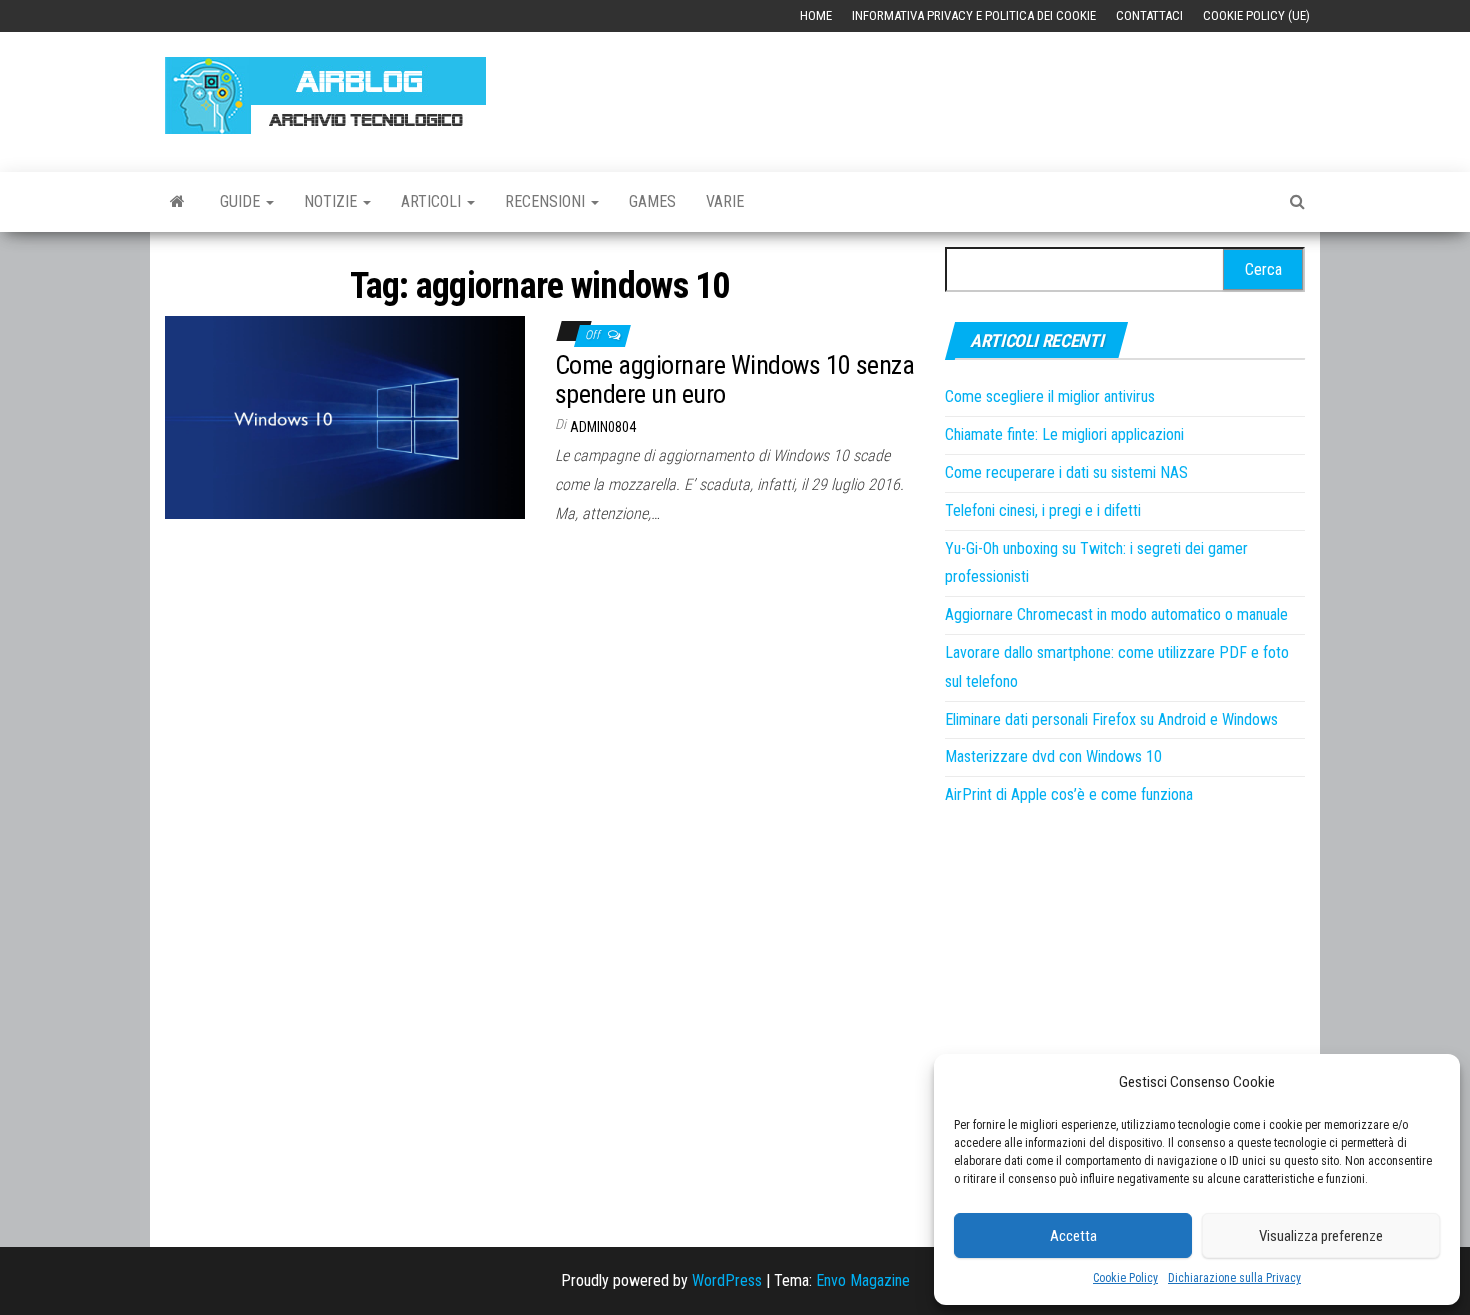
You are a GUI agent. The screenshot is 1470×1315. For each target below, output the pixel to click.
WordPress (727, 1280)
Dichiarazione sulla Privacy (1234, 1278)
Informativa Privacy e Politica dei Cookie (974, 15)
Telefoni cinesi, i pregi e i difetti (1043, 510)
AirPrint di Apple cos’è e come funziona (1069, 794)
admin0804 (603, 427)
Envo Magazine (863, 1280)
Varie (725, 201)
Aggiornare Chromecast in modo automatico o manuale (1116, 614)
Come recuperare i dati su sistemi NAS (1066, 472)
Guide (242, 201)
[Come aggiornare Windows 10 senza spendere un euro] (345, 416)
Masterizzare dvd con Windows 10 (1053, 756)
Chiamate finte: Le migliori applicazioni (1064, 434)
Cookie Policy (1125, 1278)
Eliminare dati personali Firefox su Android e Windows (1111, 719)
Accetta (1073, 1236)
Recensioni (547, 201)
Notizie (332, 201)
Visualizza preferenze (1321, 1236)
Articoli (433, 201)
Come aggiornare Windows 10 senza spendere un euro (734, 379)
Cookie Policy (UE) (1256, 15)
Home (816, 15)
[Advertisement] (941, 92)
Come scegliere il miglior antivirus (1050, 396)
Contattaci (1149, 15)
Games (652, 201)
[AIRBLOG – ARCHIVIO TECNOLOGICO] (177, 202)
